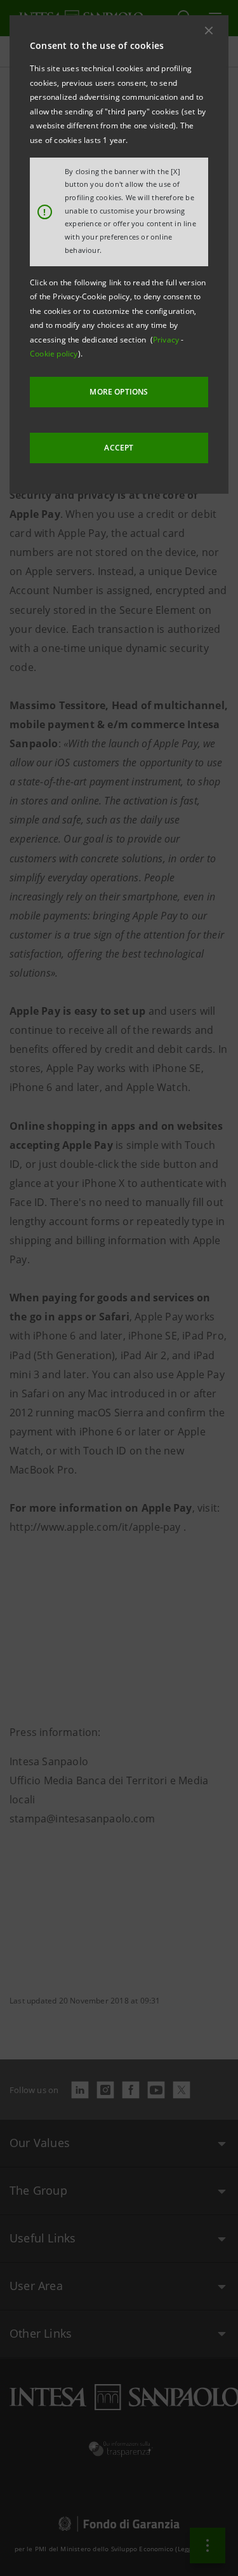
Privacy (167, 340)
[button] (209, 31)
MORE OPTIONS (119, 392)
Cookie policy (54, 354)
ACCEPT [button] (119, 448)
